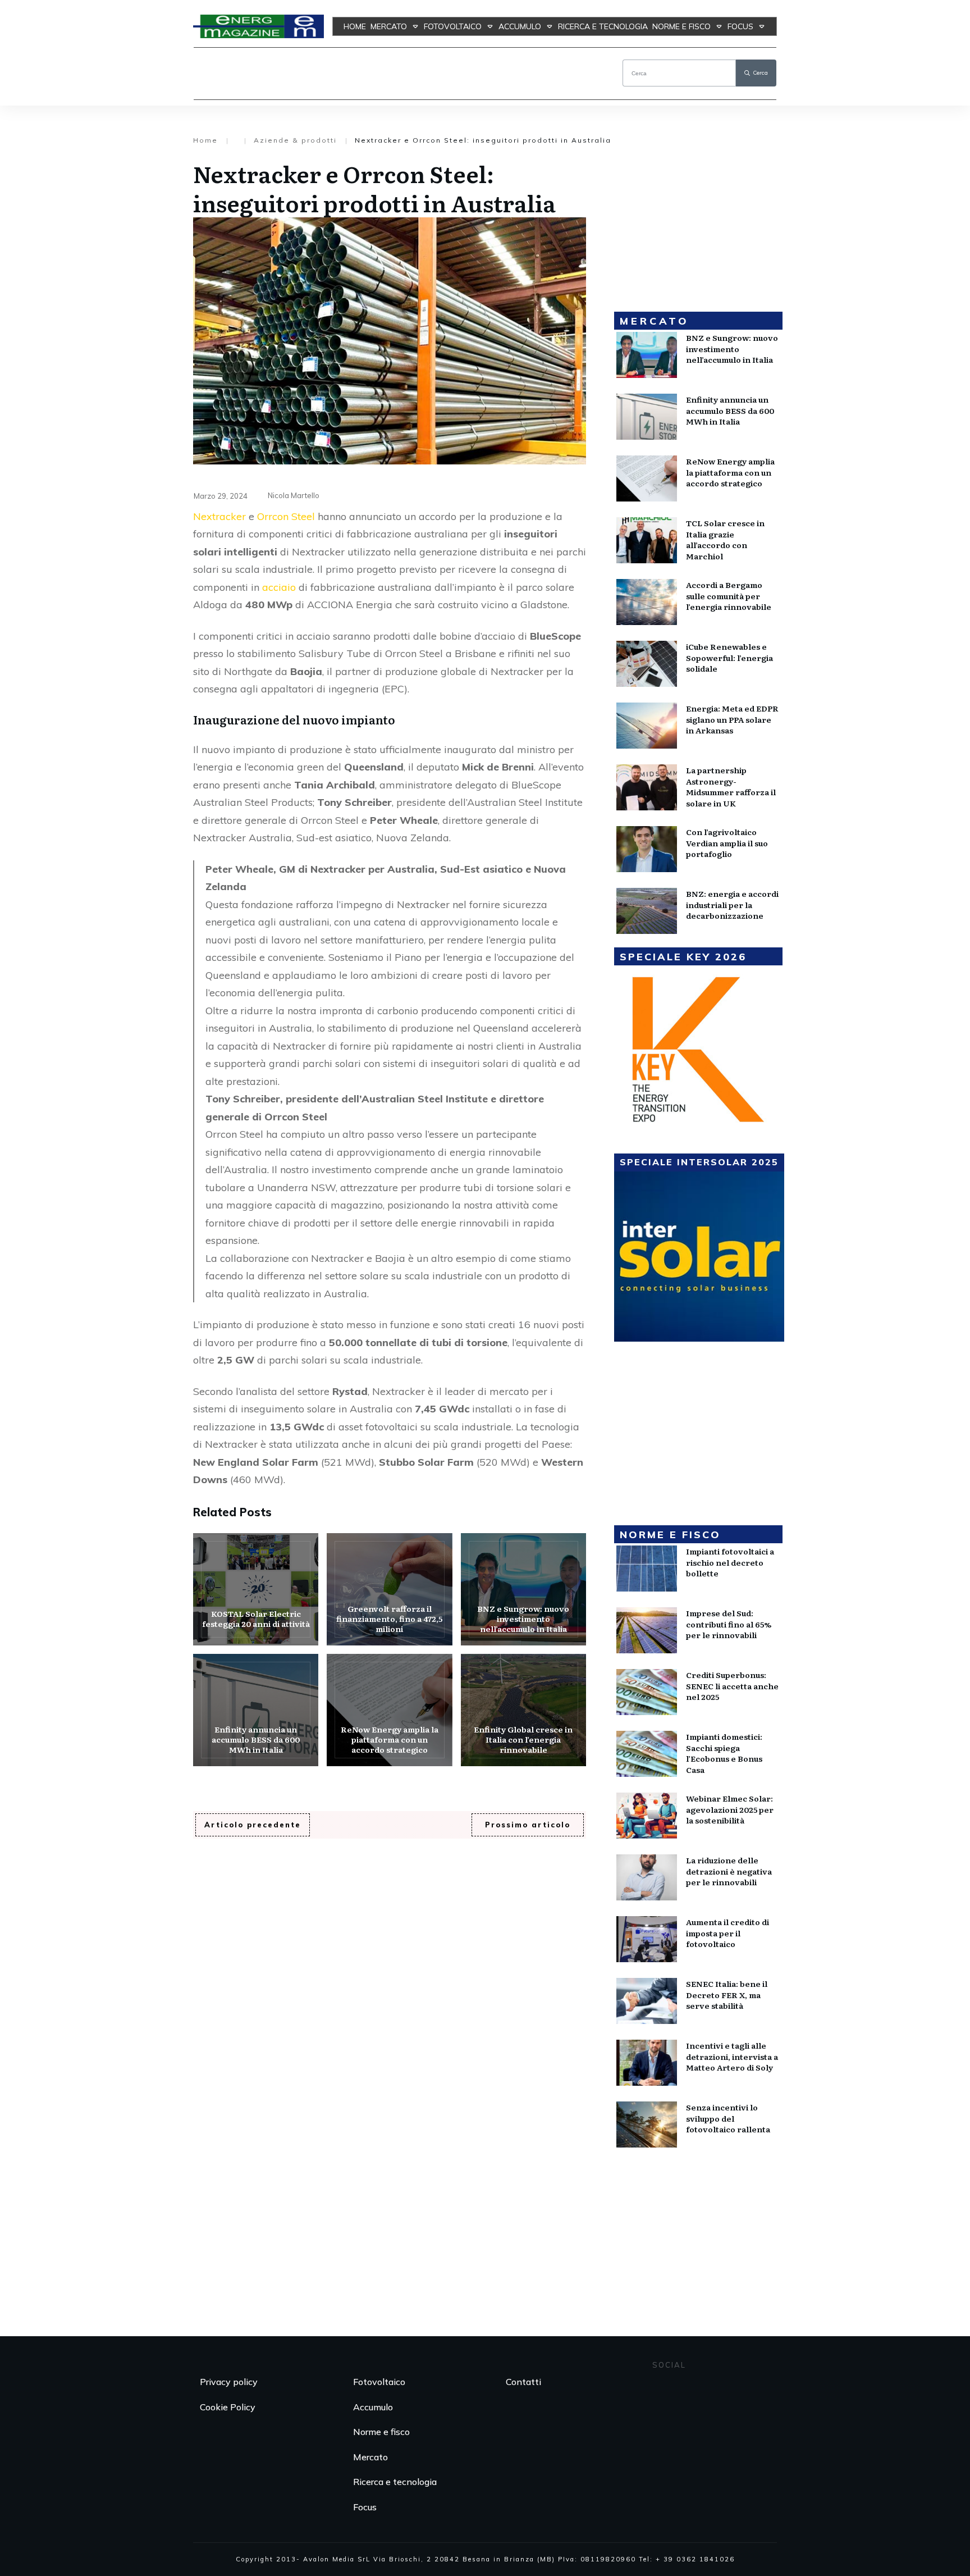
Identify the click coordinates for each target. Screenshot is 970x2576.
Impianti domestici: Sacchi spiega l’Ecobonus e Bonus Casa (724, 1753)
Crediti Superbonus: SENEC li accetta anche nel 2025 (732, 1686)
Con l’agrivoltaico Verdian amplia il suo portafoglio (727, 843)
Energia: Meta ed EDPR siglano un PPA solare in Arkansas (732, 719)
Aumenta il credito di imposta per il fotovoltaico (727, 1933)
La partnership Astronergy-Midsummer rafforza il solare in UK (731, 787)
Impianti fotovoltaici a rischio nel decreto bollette (730, 1562)
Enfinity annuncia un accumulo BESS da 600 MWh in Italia (256, 1710)
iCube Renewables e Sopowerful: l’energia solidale (729, 657)
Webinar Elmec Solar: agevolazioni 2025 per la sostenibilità (730, 1809)
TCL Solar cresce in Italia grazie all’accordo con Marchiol (725, 539)
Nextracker (219, 516)
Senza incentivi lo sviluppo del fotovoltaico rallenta (728, 2118)
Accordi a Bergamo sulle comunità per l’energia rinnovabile (729, 596)
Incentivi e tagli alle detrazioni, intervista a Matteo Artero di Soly (732, 2056)
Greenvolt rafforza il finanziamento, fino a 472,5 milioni (389, 1589)
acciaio (279, 587)
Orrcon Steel (286, 516)
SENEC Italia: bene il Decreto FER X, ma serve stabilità (727, 1994)
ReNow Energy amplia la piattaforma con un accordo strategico (389, 1710)
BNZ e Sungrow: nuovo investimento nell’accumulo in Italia (523, 1589)
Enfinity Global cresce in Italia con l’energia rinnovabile (523, 1710)
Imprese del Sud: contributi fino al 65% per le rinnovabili (729, 1624)
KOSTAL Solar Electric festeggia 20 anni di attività (256, 1589)
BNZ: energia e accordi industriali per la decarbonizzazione (732, 904)
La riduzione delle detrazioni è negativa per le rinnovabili (729, 1871)
